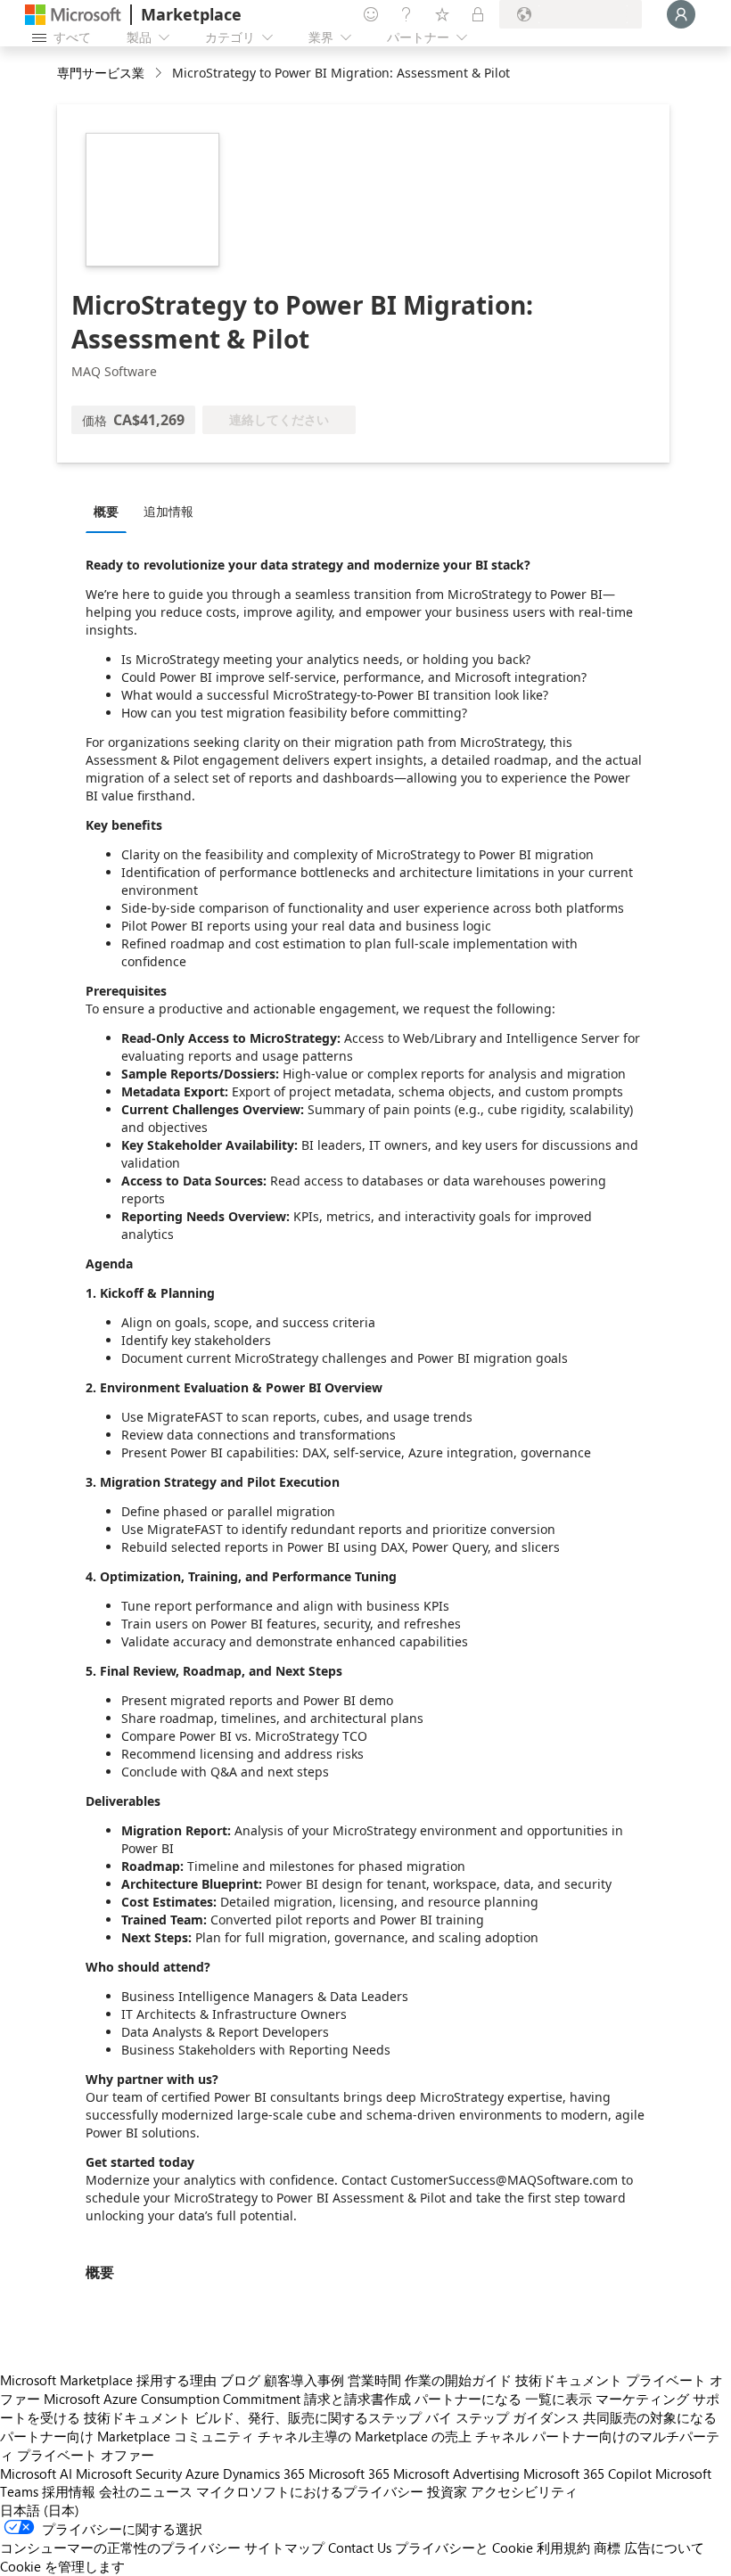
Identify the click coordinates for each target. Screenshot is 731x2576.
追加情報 (168, 511)
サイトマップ (284, 2547)
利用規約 (563, 2547)
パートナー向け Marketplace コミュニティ (127, 2436)
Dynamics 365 (264, 2473)
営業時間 (374, 2380)
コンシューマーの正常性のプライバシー (120, 2547)
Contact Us (360, 2547)
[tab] (111, 511)
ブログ (240, 2380)
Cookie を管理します (62, 2566)
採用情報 (69, 2491)
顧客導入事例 (304, 2380)
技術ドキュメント (569, 2380)
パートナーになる (468, 2399)
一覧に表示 (559, 2399)
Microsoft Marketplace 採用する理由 (108, 2380)
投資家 (447, 2491)
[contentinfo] (160, 74)
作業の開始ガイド (458, 2380)
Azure (202, 2473)
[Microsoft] (73, 15)
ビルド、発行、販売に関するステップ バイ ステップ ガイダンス (387, 2417)
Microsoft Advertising (456, 2473)
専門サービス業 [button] (101, 73)
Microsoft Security (129, 2473)
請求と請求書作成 (357, 2399)
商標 (607, 2547)
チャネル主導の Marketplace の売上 (365, 2436)
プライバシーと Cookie (464, 2547)
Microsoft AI (36, 2473)
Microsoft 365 (349, 2473)
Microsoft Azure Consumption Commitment (172, 2399)
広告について (664, 2547)
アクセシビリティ (524, 2491)
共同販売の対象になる (650, 2417)
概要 (106, 511)
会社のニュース (146, 2491)
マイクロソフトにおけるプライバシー (310, 2491)
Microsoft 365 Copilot (587, 2473)
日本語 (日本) (40, 2510)
